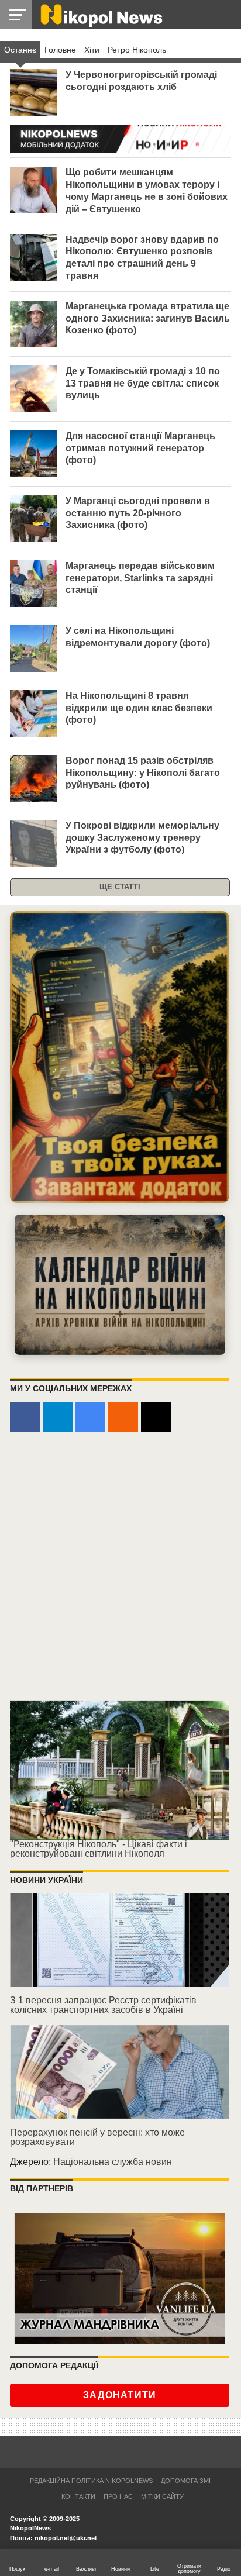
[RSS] (123, 1417)
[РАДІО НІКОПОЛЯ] (120, 1285)
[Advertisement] (120, 1567)
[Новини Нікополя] (101, 14)
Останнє (20, 50)
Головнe (60, 50)
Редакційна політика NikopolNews (91, 2481)
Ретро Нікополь (137, 50)
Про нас (118, 2496)
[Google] (90, 1417)
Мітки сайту (162, 2496)
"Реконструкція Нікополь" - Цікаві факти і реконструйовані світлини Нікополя (99, 1849)
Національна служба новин (113, 2162)
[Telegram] (58, 1417)
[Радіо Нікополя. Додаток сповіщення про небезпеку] (120, 1057)
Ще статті (120, 887)
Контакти (78, 2496)
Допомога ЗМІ (186, 2481)
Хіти (92, 50)
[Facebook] (25, 1417)
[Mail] (156, 1417)
